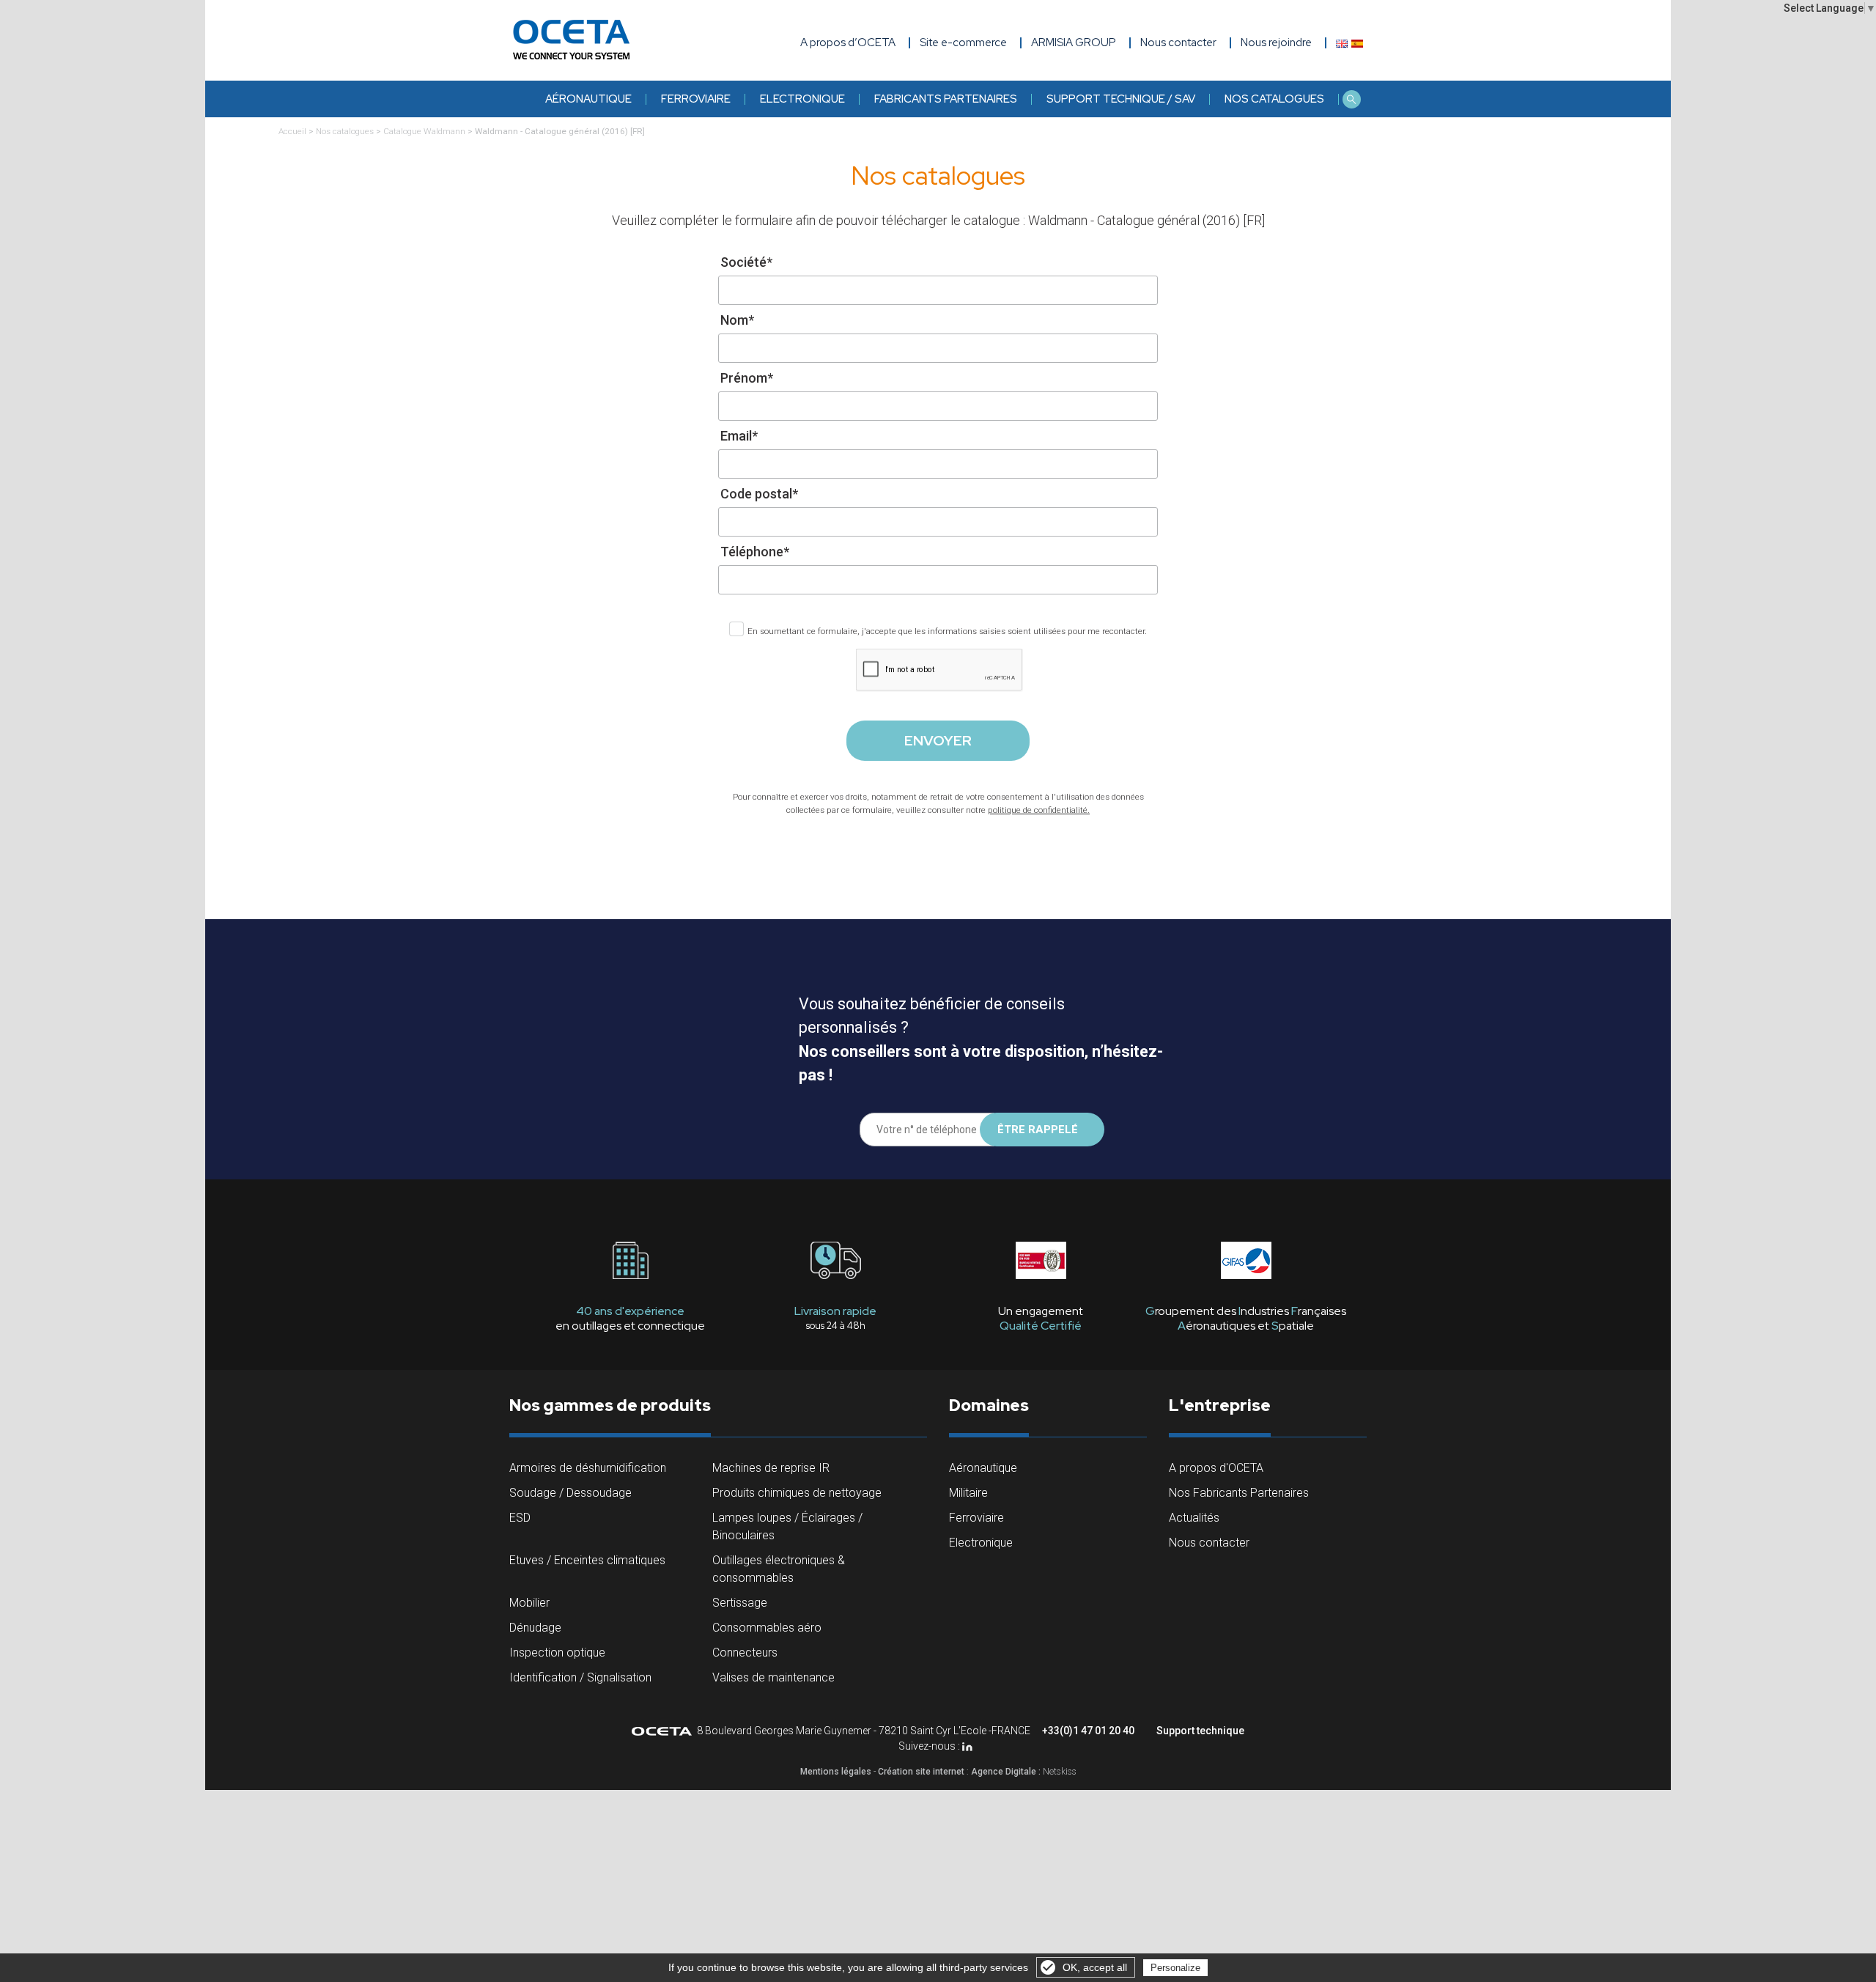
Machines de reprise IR (771, 1468)
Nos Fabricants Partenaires (1239, 1493)
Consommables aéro (767, 1628)
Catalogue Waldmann (424, 131)
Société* (746, 262)
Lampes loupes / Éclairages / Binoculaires (787, 1526)
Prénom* (747, 378)
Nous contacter (1209, 1543)
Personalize (1175, 1968)
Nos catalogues (1274, 99)
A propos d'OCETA (1216, 1468)
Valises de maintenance (773, 1677)
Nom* (737, 320)
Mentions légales (836, 1772)
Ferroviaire (696, 99)
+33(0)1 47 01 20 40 (1088, 1731)
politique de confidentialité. (1039, 810)
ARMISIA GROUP (1074, 43)
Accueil (292, 131)
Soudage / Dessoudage (570, 1493)
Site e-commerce (963, 43)
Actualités (1194, 1518)
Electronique (802, 99)
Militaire (968, 1493)
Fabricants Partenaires (946, 99)
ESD (520, 1518)
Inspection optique (557, 1653)
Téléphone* (755, 552)
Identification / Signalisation (580, 1677)
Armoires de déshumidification (588, 1468)
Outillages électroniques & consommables (779, 1569)
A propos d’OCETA (848, 43)
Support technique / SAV (1121, 99)
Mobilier (529, 1603)
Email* (739, 436)
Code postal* (759, 494)
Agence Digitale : (1007, 1772)
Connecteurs (745, 1653)
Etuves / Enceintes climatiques (587, 1560)
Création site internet (921, 1772)
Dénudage (535, 1628)
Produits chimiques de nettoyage (797, 1493)
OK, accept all (1095, 1967)
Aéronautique (588, 99)
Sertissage (740, 1603)
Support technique (1200, 1731)
